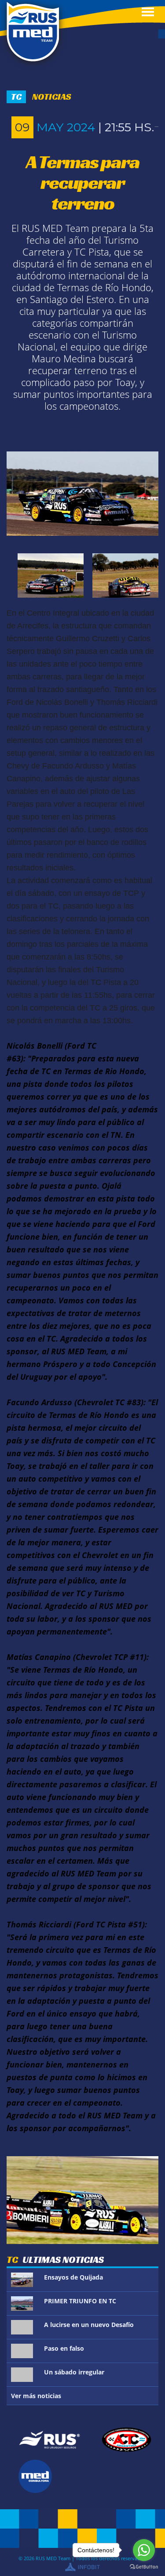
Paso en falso (64, 2348)
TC (16, 97)
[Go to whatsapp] (144, 2550)
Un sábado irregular (74, 2372)
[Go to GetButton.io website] (144, 2567)
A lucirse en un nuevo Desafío (89, 2325)
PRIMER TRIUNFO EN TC (80, 2301)
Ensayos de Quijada (73, 2277)
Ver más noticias (36, 2396)
